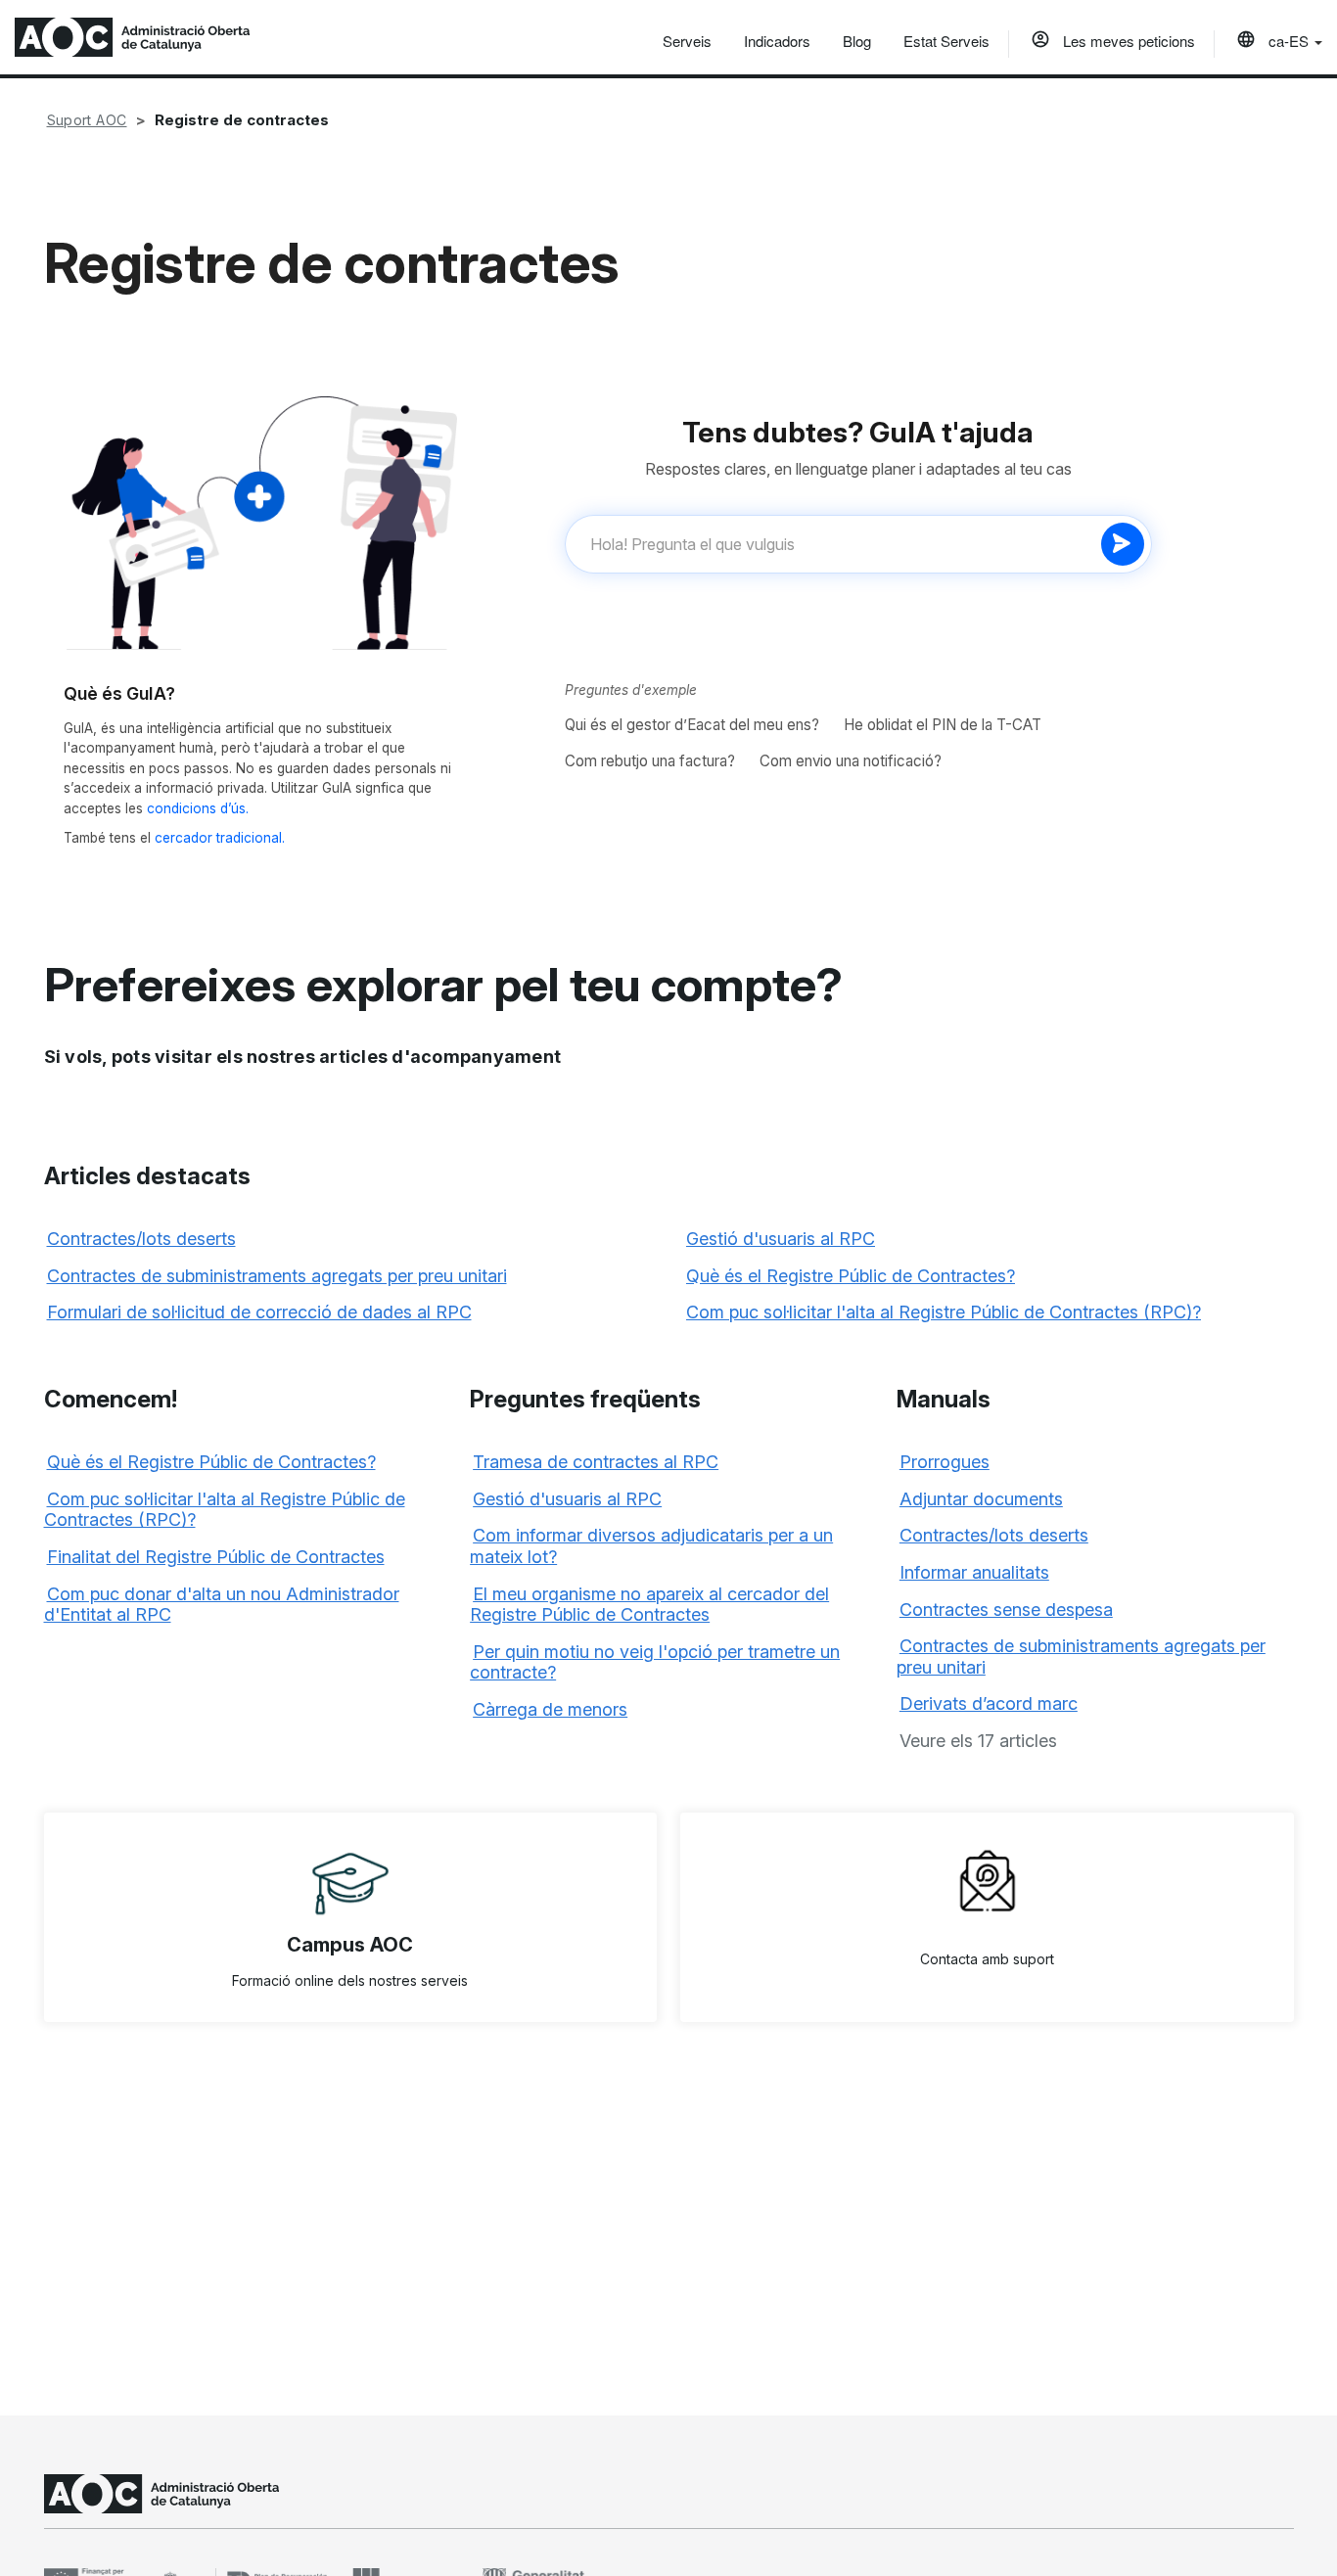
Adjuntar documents (981, 1499)
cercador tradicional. (220, 838)
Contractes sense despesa (1006, 1610)
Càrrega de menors (550, 1709)
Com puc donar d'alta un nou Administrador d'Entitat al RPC (222, 1605)
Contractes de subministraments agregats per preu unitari (277, 1276)
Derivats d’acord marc (989, 1703)
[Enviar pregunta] (1123, 544)
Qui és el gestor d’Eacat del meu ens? (692, 725)
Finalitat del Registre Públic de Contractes (216, 1557)
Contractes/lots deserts (141, 1239)
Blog (857, 41)
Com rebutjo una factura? (650, 761)
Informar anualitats (974, 1572)
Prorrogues (945, 1462)
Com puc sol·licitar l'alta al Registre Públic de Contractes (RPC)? (944, 1312)
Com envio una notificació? (851, 761)
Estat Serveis (946, 41)
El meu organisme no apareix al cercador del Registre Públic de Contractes (649, 1605)
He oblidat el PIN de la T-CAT (943, 725)
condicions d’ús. (198, 808)
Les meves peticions (1127, 41)
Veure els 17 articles (978, 1741)
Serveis (687, 41)
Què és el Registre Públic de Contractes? (851, 1276)
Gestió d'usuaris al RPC (781, 1239)
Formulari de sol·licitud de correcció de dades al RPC (259, 1312)
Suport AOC (87, 120)
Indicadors (777, 41)
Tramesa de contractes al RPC (596, 1462)
